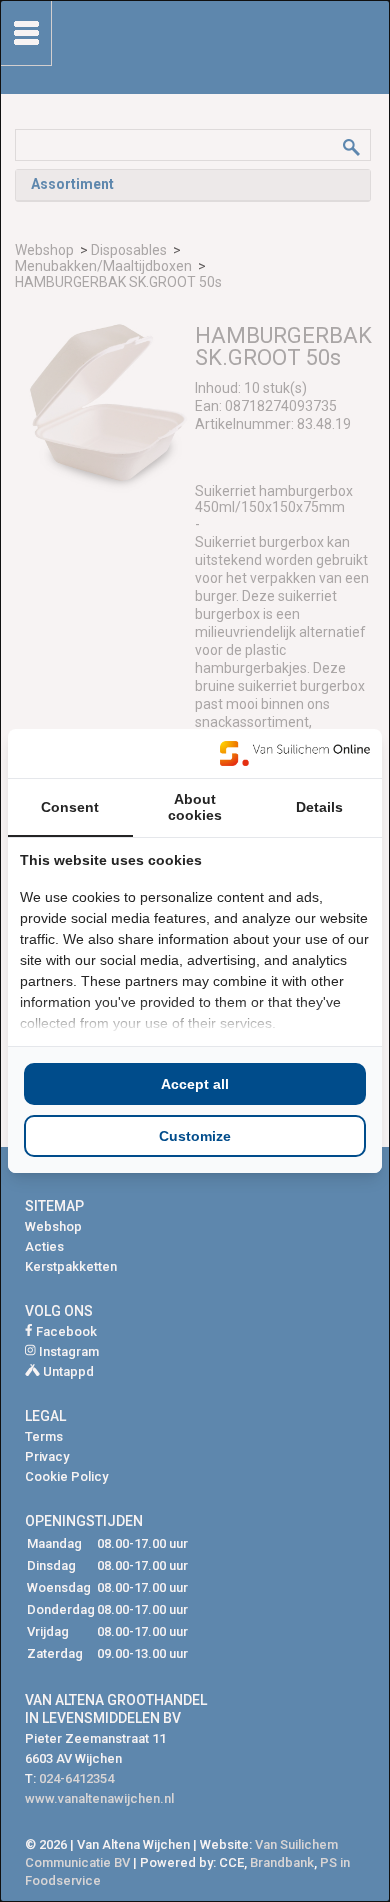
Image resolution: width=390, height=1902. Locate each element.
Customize (195, 1136)
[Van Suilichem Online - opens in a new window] (295, 753)
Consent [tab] (70, 807)
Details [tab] (319, 807)
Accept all (195, 1084)
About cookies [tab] (195, 807)
